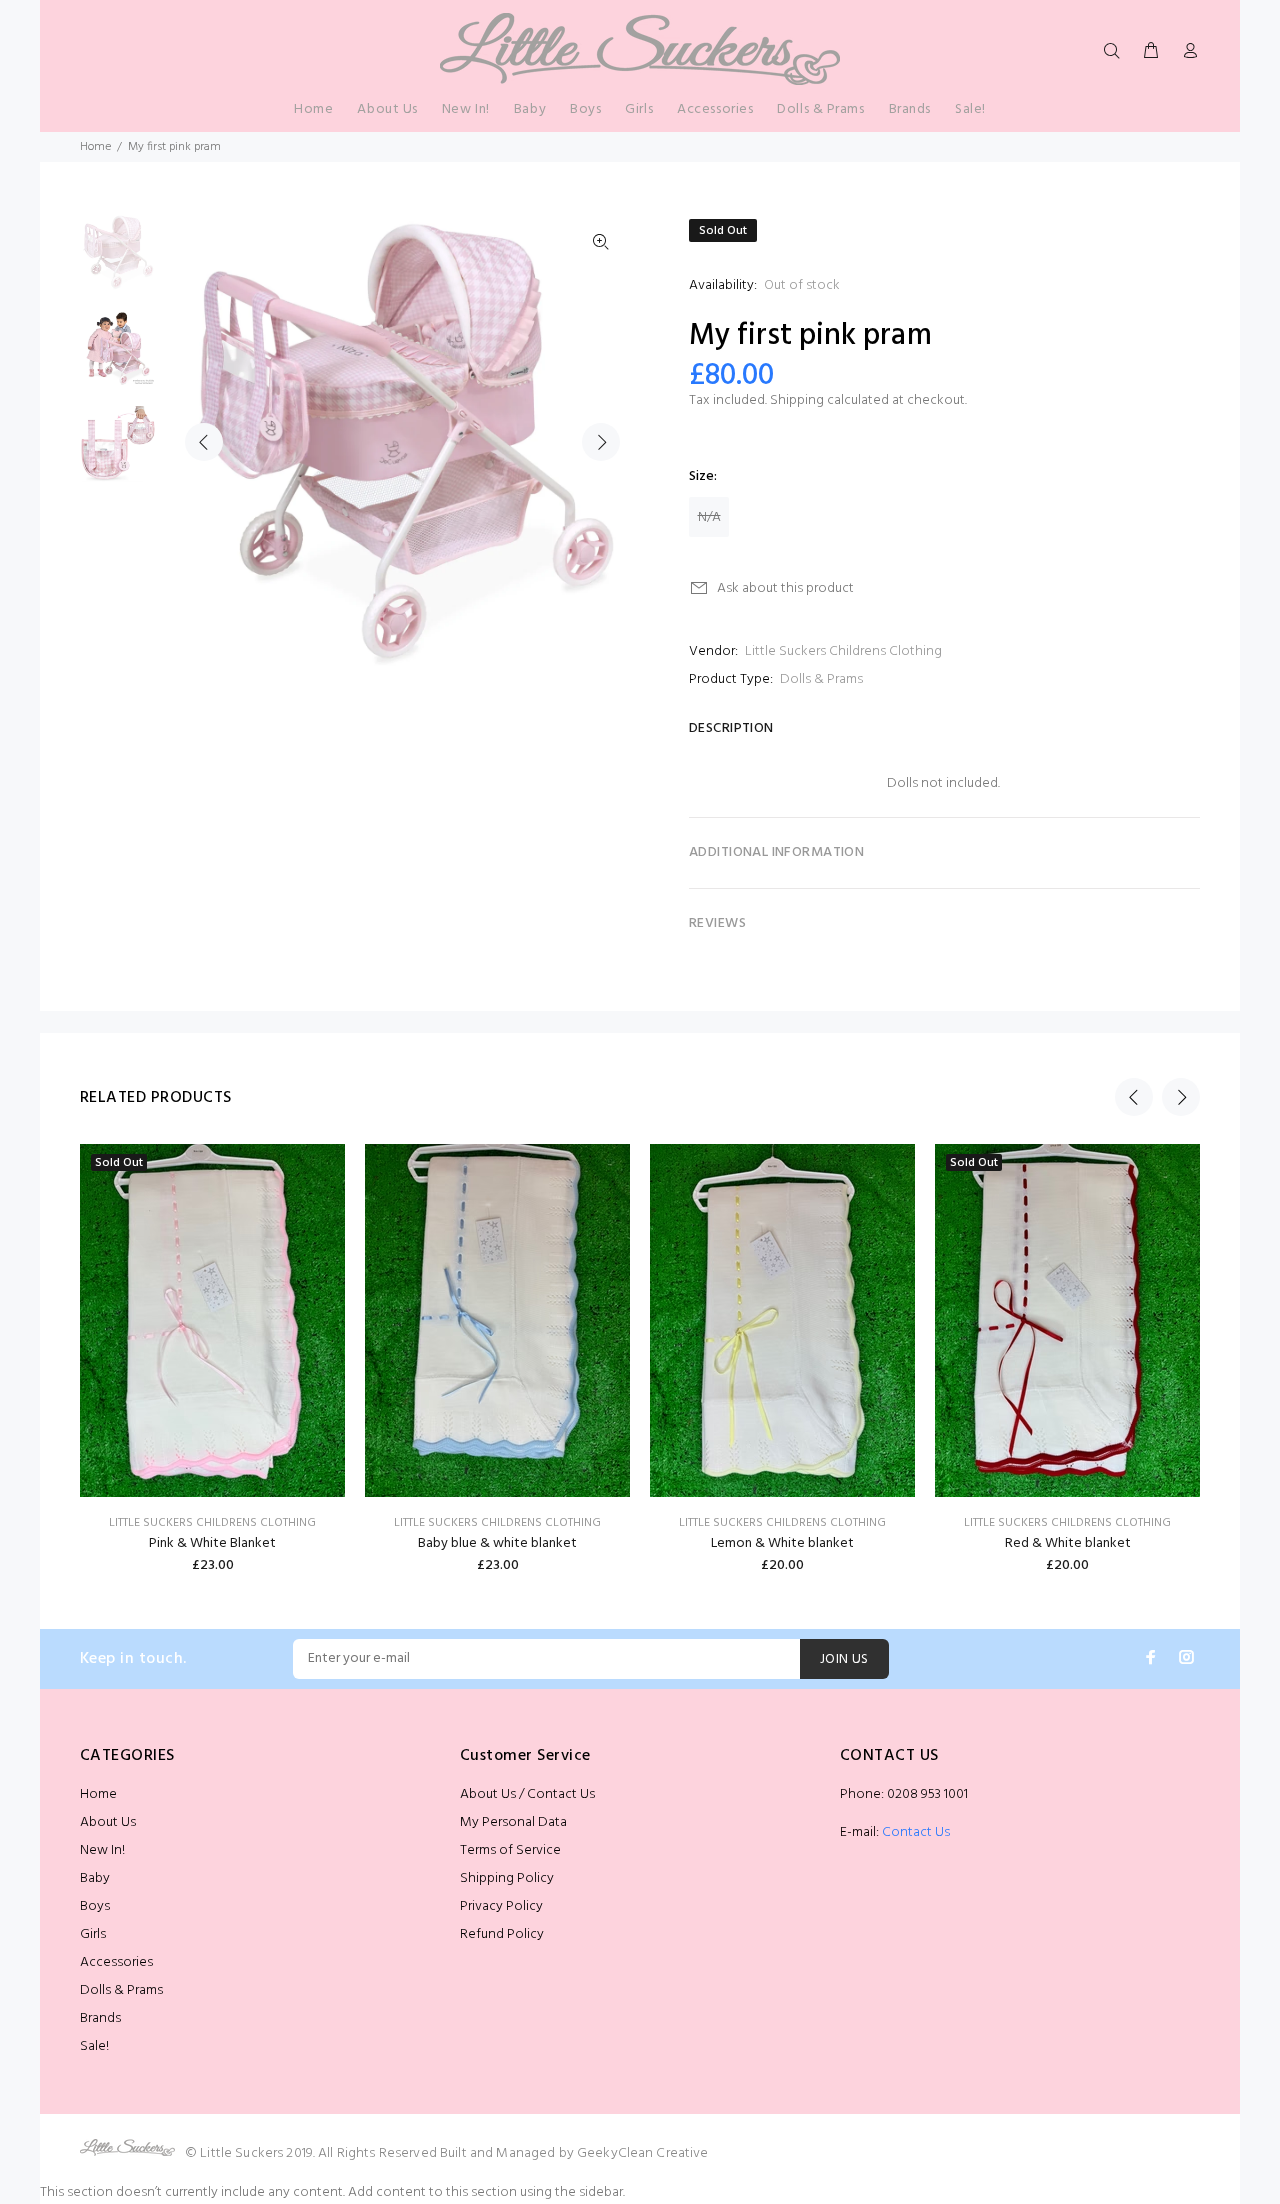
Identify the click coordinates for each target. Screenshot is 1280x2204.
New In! (102, 1850)
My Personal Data (513, 1822)
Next (601, 442)
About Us (108, 1822)
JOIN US (844, 1659)
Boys (95, 1906)
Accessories (116, 1962)
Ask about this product (785, 588)
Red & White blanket (1068, 1543)
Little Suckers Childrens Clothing (843, 651)
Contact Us (916, 1832)
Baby (95, 1878)
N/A (709, 517)
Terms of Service (510, 1850)
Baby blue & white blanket (497, 1543)
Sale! (94, 2046)
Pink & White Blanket (212, 1543)
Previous (204, 442)
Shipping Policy (507, 1878)
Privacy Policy (501, 1906)
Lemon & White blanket (782, 1543)
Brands (100, 2018)
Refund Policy (502, 1934)
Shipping (797, 400)
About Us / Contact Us (527, 1794)
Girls (93, 1934)
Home (95, 147)
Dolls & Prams (821, 679)
